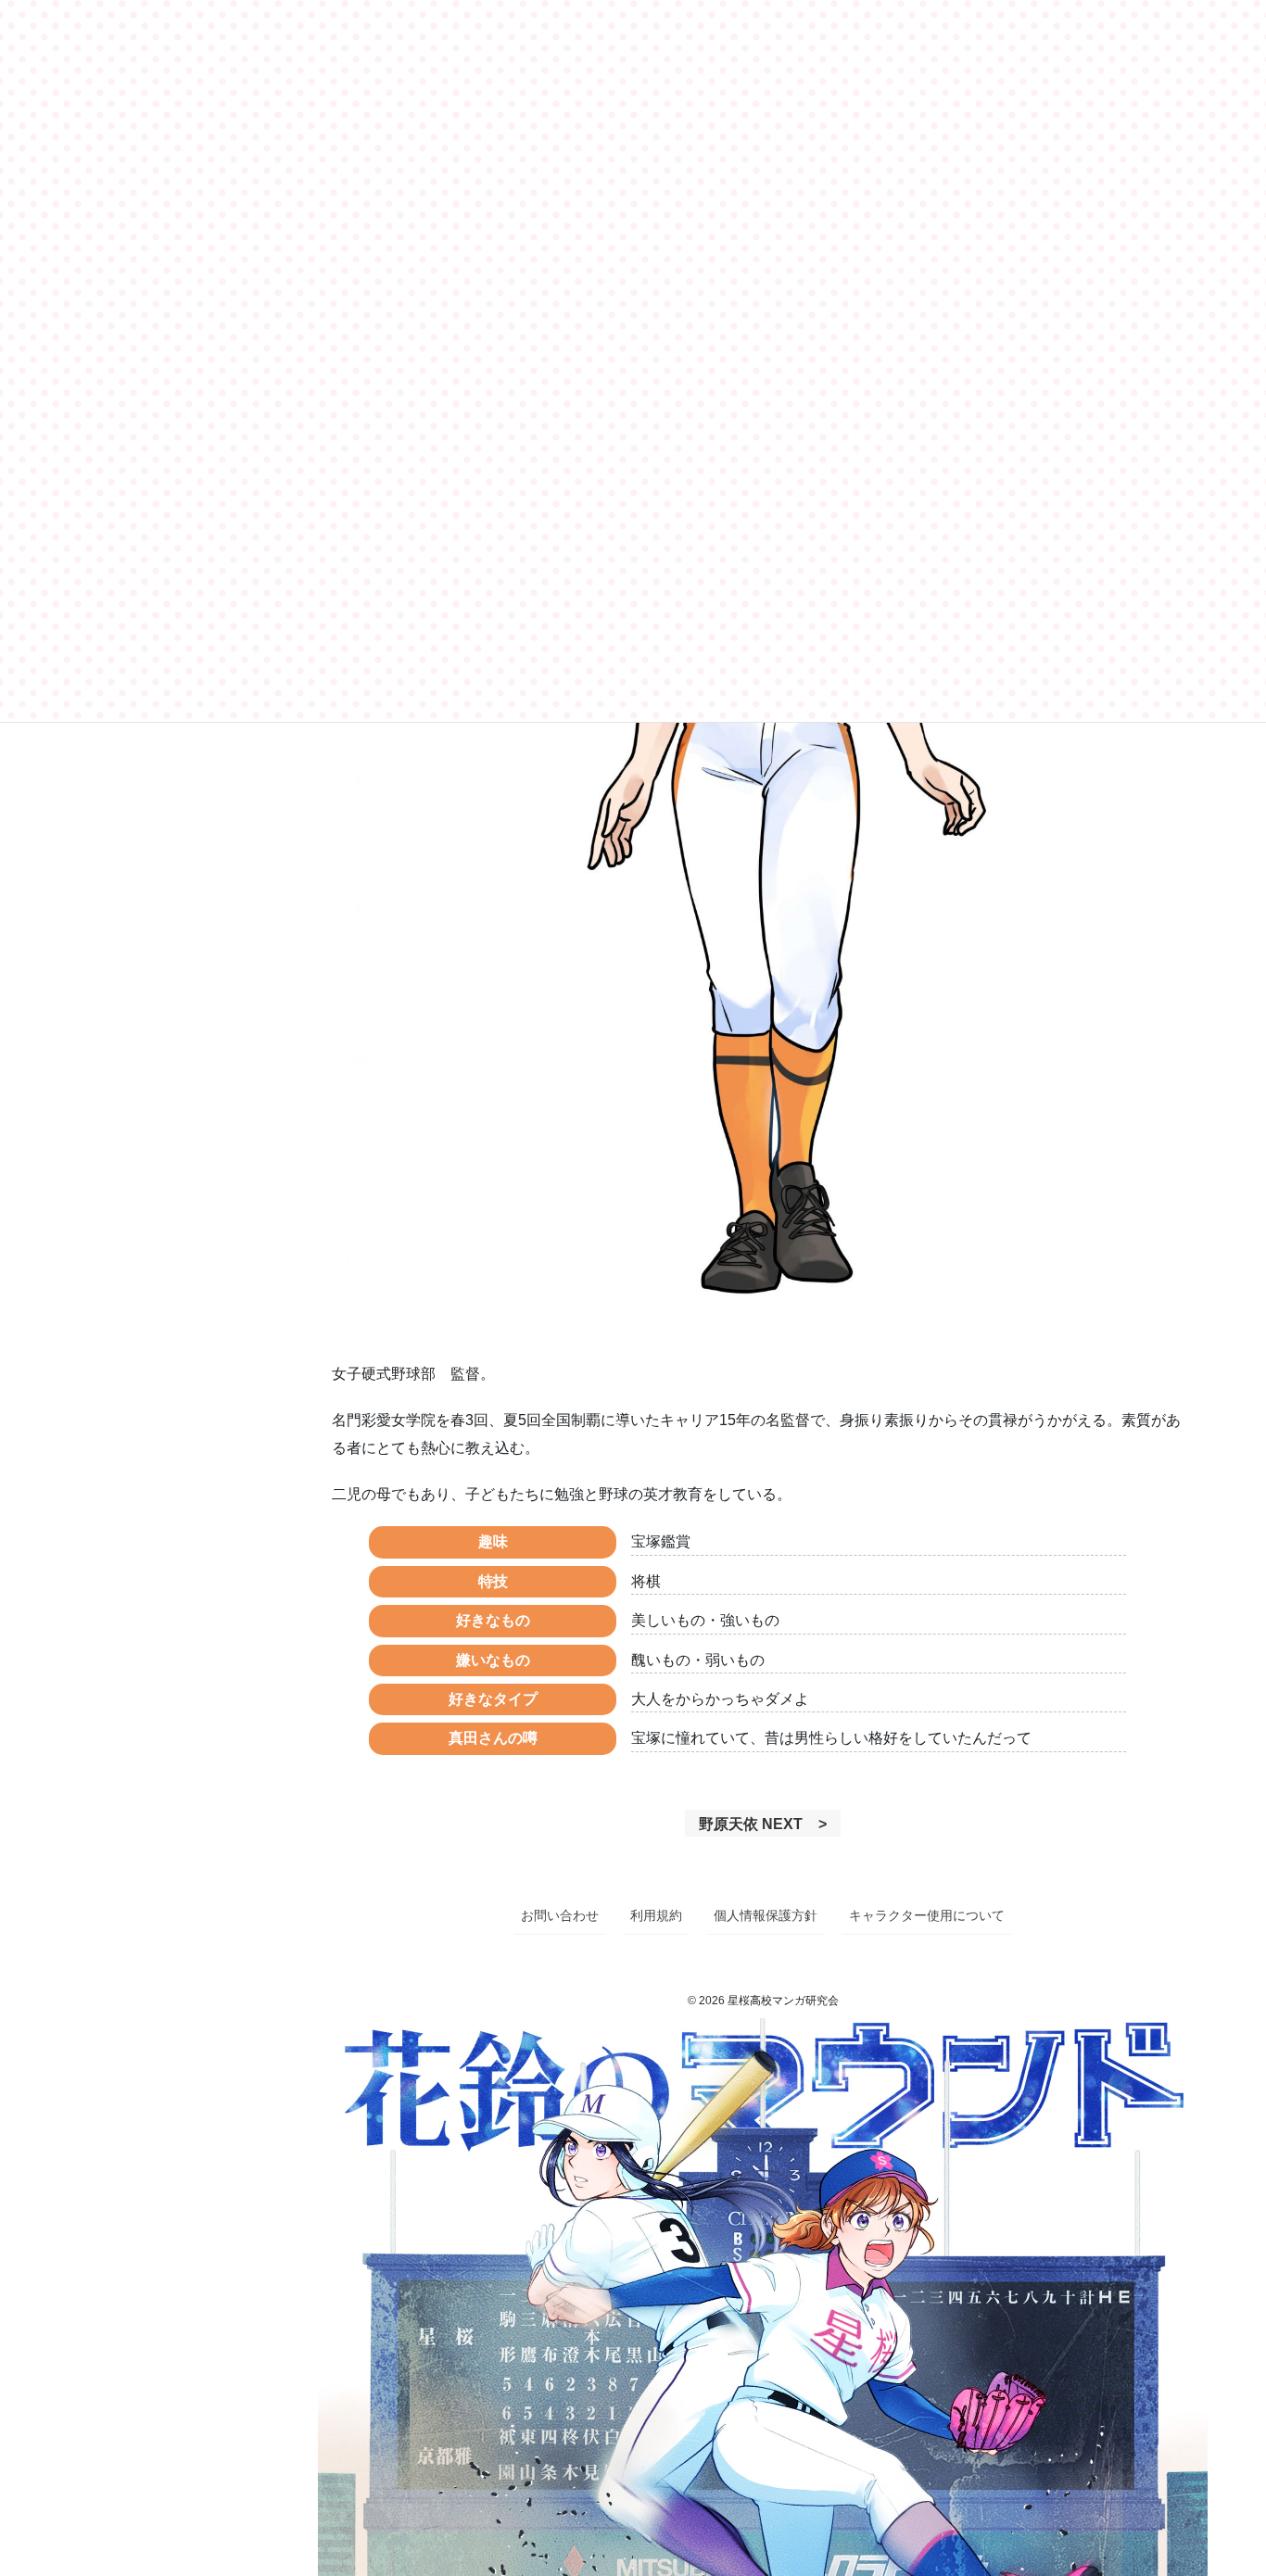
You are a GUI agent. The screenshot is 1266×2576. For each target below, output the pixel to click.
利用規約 (656, 1915)
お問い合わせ (560, 1915)
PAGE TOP (1241, 2475)
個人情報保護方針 (766, 1915)
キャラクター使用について (927, 1915)
